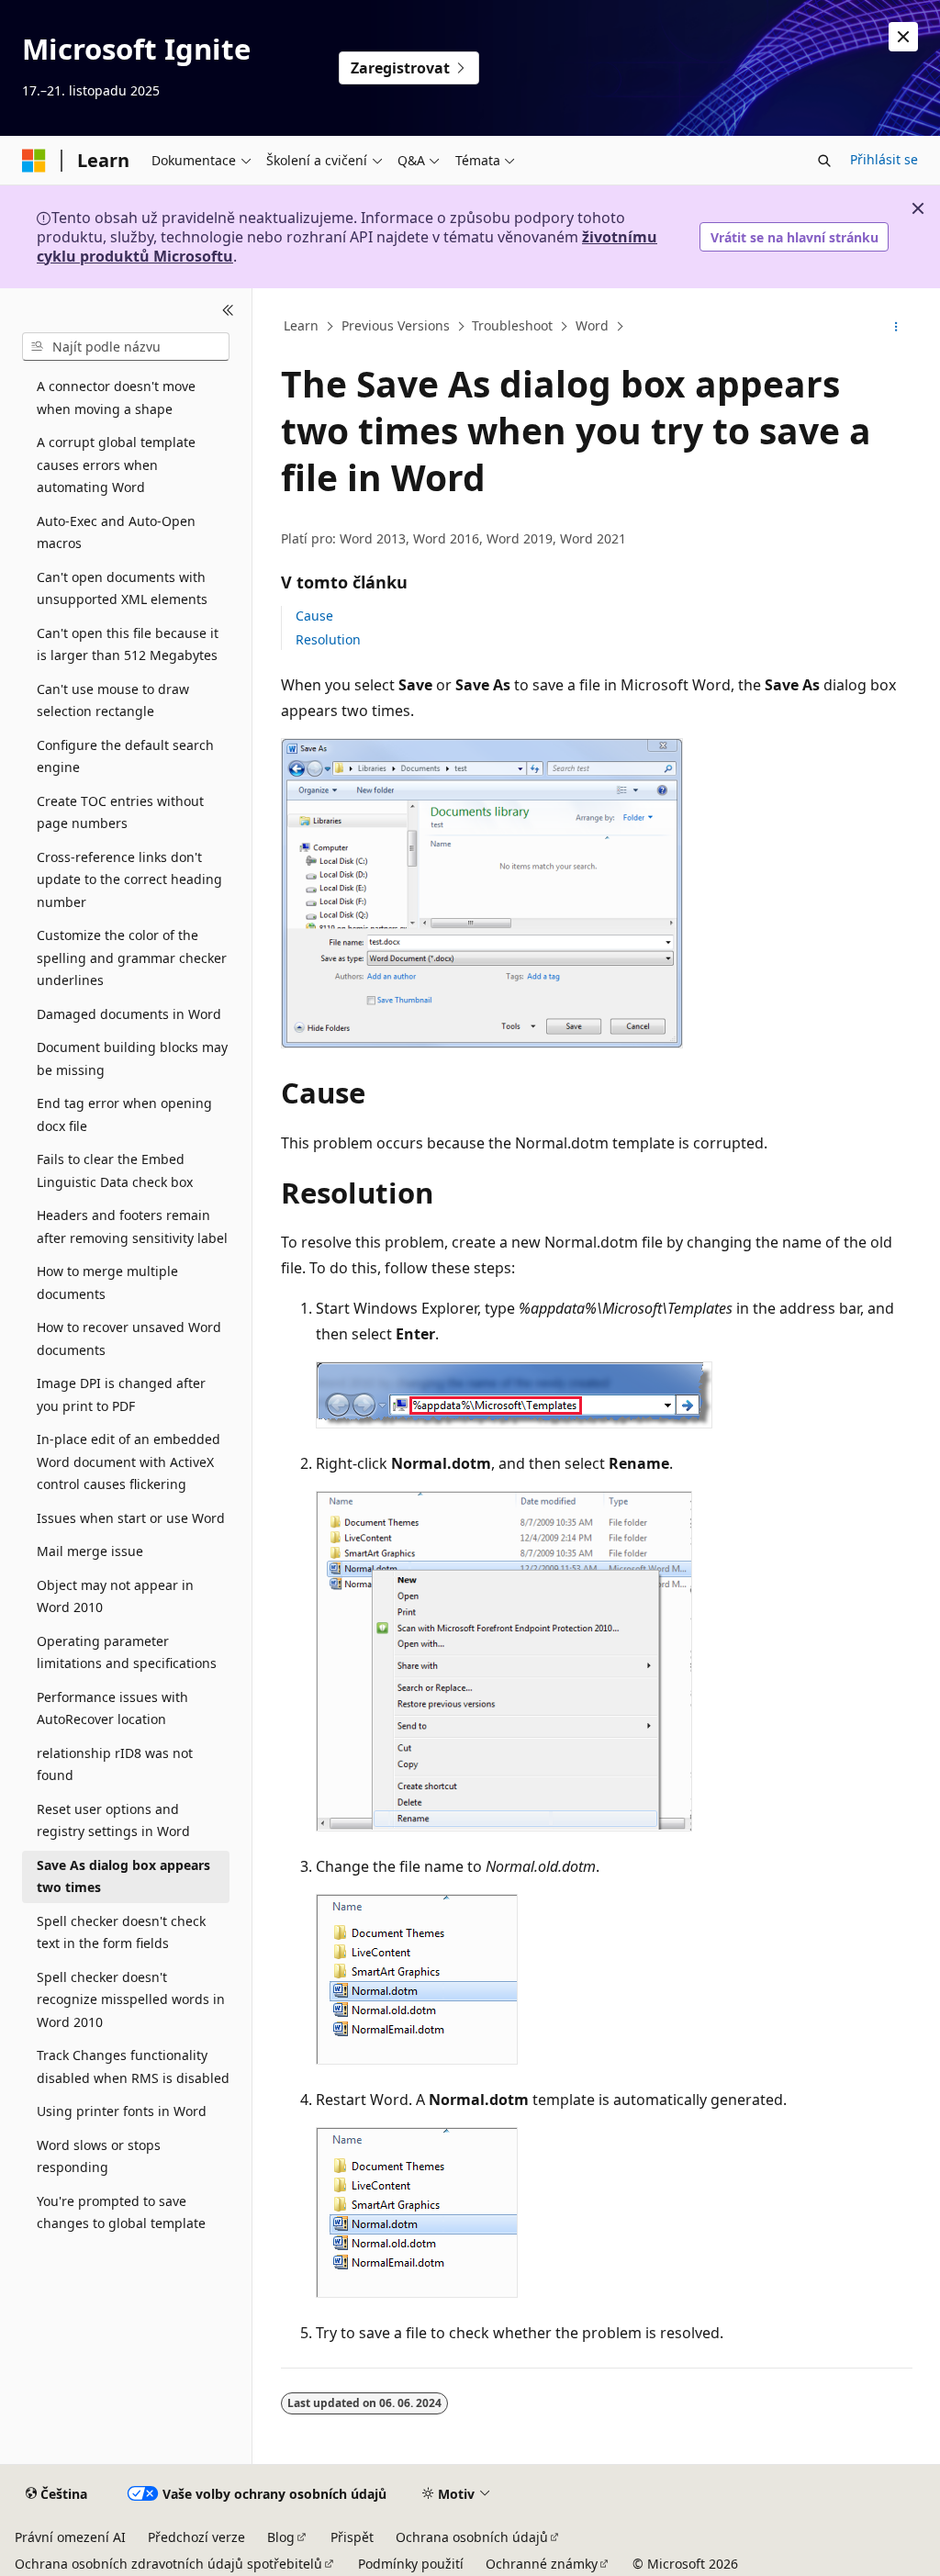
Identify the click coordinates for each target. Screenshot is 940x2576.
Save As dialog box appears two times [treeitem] (123, 1876)
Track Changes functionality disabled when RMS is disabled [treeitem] (133, 2066)
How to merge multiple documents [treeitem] (107, 1282)
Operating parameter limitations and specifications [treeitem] (127, 1652)
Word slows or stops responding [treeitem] (99, 2156)
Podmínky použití (411, 2564)
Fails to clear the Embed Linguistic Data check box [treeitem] (115, 1170)
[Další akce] (895, 327)
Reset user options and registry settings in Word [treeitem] (113, 1820)
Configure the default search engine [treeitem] (125, 756)
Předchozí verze (196, 2537)
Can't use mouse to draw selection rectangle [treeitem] (113, 700)
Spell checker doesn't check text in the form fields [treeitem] (121, 1932)
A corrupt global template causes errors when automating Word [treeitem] (116, 465)
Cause (314, 616)
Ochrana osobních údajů (472, 2537)
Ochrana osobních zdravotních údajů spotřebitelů (168, 2564)
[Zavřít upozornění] (903, 37)
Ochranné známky (542, 2564)
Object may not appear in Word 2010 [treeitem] (115, 1596)
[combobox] (126, 347)
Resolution (328, 639)
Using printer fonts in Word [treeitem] (122, 2111)
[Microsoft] (34, 161)
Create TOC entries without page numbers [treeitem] (120, 812)
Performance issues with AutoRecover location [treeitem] (112, 1708)
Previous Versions (396, 326)
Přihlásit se (884, 159)
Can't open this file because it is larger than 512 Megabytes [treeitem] (128, 644)
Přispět (352, 2537)
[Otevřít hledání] (824, 161)
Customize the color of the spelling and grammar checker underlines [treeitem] (132, 958)
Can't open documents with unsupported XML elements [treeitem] (122, 588)
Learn (301, 326)
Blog (281, 2537)
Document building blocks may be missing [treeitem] (132, 1058)
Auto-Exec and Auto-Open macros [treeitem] (116, 532)
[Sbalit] (228, 310)
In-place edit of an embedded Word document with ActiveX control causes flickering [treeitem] (129, 1462)
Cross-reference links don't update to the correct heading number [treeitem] (129, 879)
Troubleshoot (512, 326)
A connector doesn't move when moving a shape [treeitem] (116, 398)
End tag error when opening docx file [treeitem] (124, 1114)
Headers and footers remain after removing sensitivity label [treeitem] (132, 1226)
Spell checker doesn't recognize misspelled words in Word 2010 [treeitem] (131, 1999)
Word (592, 326)
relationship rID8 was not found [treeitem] (115, 1764)
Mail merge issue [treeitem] (90, 1551)
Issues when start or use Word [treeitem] (131, 1518)
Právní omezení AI (70, 2537)
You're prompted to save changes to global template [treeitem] (121, 2212)
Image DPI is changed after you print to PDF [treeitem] (121, 1394)
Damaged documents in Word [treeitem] (129, 1014)
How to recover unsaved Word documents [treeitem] (129, 1338)
